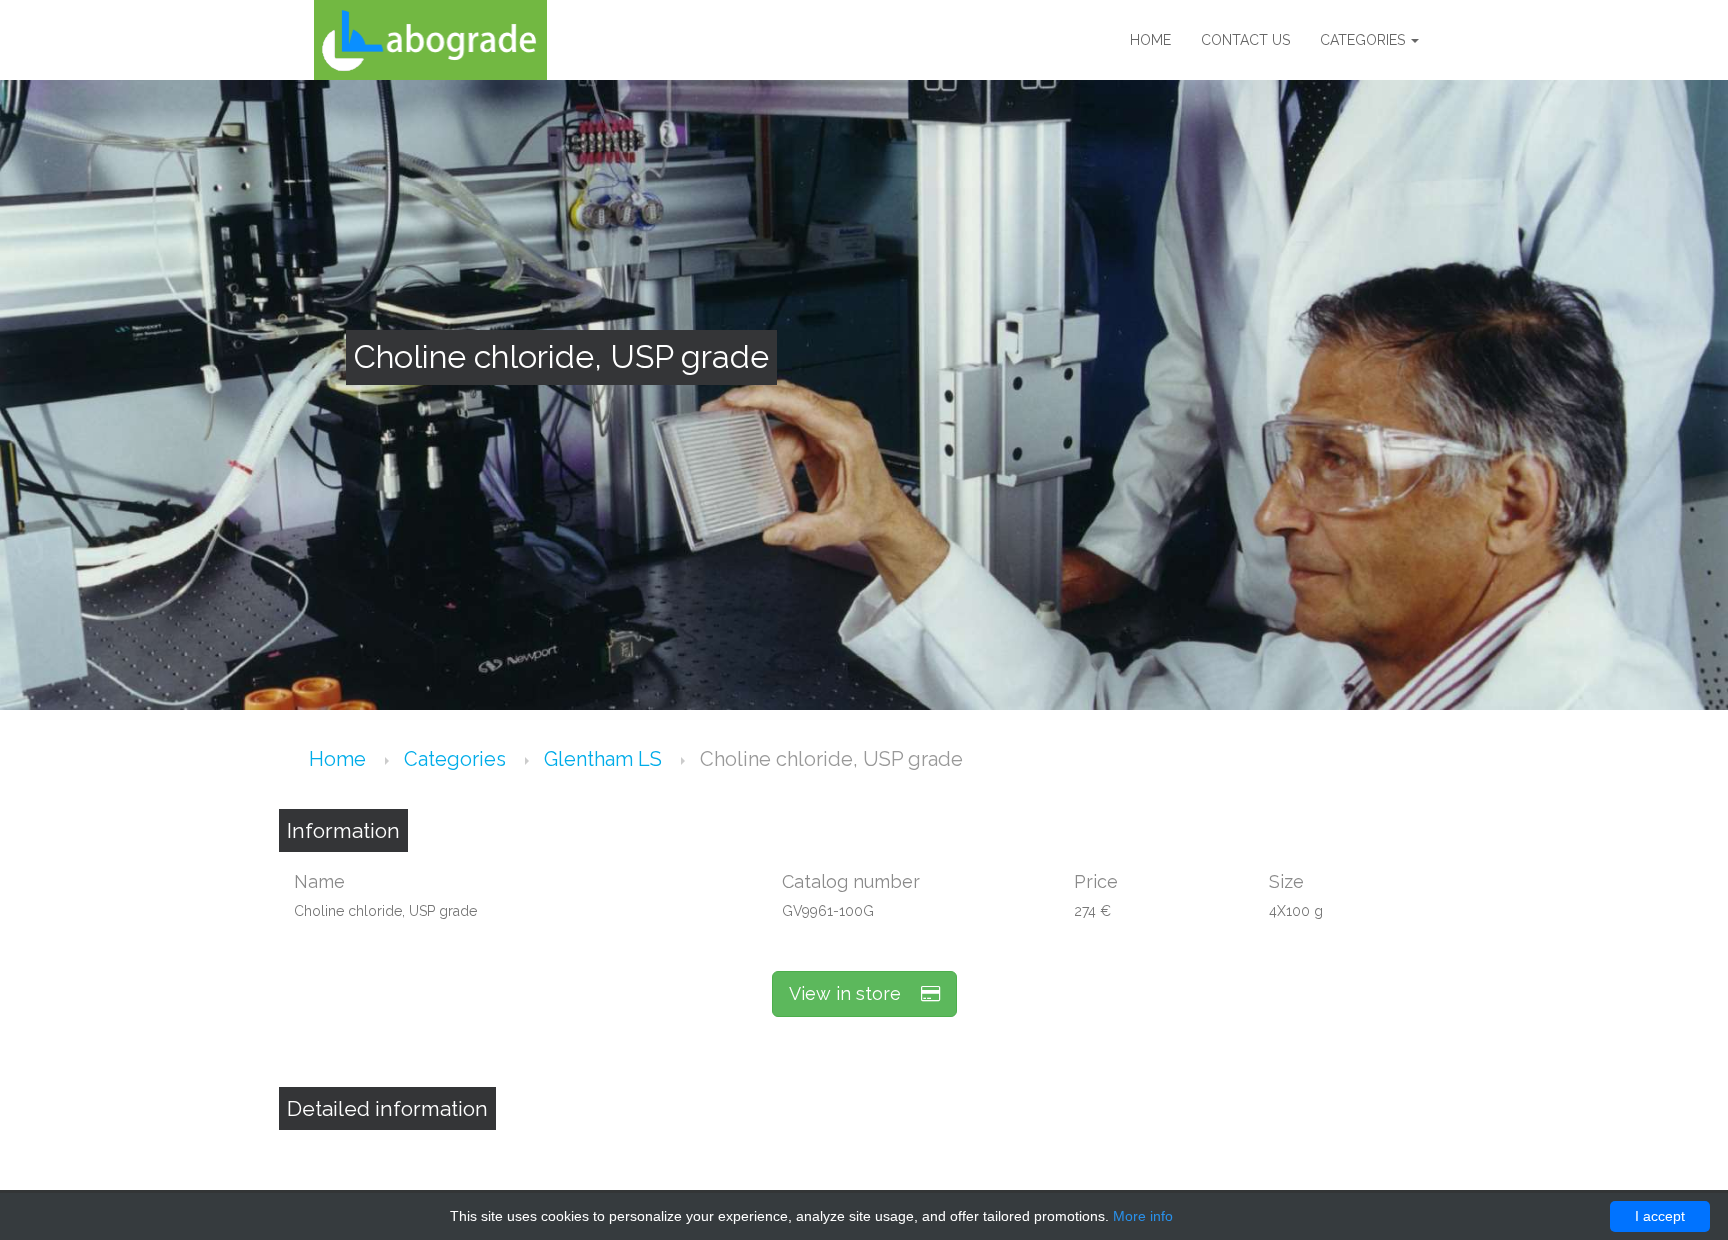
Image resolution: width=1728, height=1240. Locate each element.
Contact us (1245, 40)
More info (1143, 1216)
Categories (1364, 40)
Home (1150, 40)
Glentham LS (605, 759)
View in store (855, 993)
